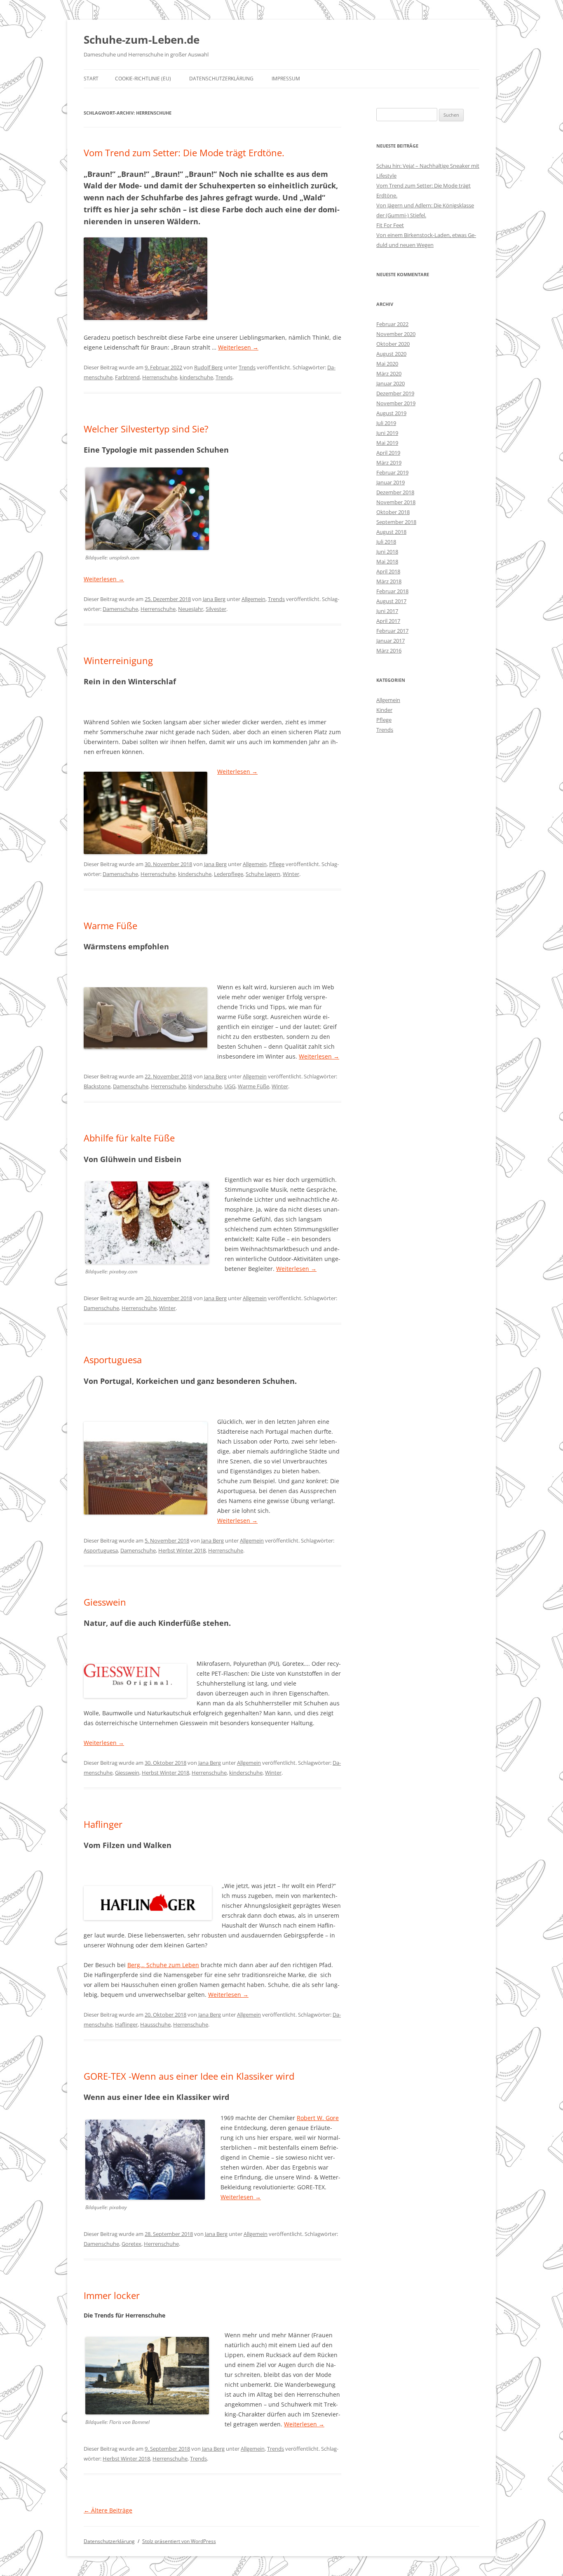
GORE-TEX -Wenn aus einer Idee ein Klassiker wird (189, 2076)
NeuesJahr (191, 609)
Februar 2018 (392, 591)
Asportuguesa (113, 1360)
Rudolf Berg (208, 367)
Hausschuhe (155, 2024)
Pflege (277, 864)
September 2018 (396, 522)
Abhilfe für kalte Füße (129, 1138)
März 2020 (389, 373)
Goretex (131, 2244)
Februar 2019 (392, 472)
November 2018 (396, 502)
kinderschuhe (196, 377)
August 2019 (391, 413)
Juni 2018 (387, 552)
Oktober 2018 (393, 512)
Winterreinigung (118, 660)
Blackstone (97, 1086)
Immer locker (112, 2295)
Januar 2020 (391, 383)
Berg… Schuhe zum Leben (163, 1965)
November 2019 (396, 403)
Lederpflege (229, 874)
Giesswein (105, 1602)
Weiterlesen (238, 347)
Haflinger (103, 1824)
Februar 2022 (392, 324)
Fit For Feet (390, 225)
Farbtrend (127, 377)
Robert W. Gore (318, 2118)
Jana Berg (214, 599)
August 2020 (391, 354)
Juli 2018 (386, 542)
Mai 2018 (387, 561)
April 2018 (388, 571)
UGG (230, 1086)
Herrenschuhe (160, 377)
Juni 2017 (387, 611)
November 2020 (396, 334)
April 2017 (388, 621)
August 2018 (391, 532)
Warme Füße (110, 925)
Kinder (384, 710)
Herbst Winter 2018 (182, 1550)
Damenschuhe (120, 609)
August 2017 (391, 601)
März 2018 (389, 581)
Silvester (216, 609)
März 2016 (389, 650)
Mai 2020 (387, 364)
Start (91, 79)
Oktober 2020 (393, 344)
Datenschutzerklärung (221, 79)
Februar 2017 (392, 631)
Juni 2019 (387, 433)
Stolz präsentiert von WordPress (179, 2541)
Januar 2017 (391, 641)
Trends (247, 367)
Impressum (286, 79)
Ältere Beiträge (108, 2510)
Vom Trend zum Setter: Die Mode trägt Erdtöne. (184, 153)
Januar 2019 (391, 482)
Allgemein (253, 599)
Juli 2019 (386, 423)
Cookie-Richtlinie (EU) (143, 79)
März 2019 (389, 463)
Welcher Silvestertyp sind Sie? (146, 429)
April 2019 (388, 453)
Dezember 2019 (395, 393)
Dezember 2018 (395, 492)
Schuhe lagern (263, 874)
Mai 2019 (387, 443)
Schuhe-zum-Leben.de (142, 40)
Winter (291, 874)
